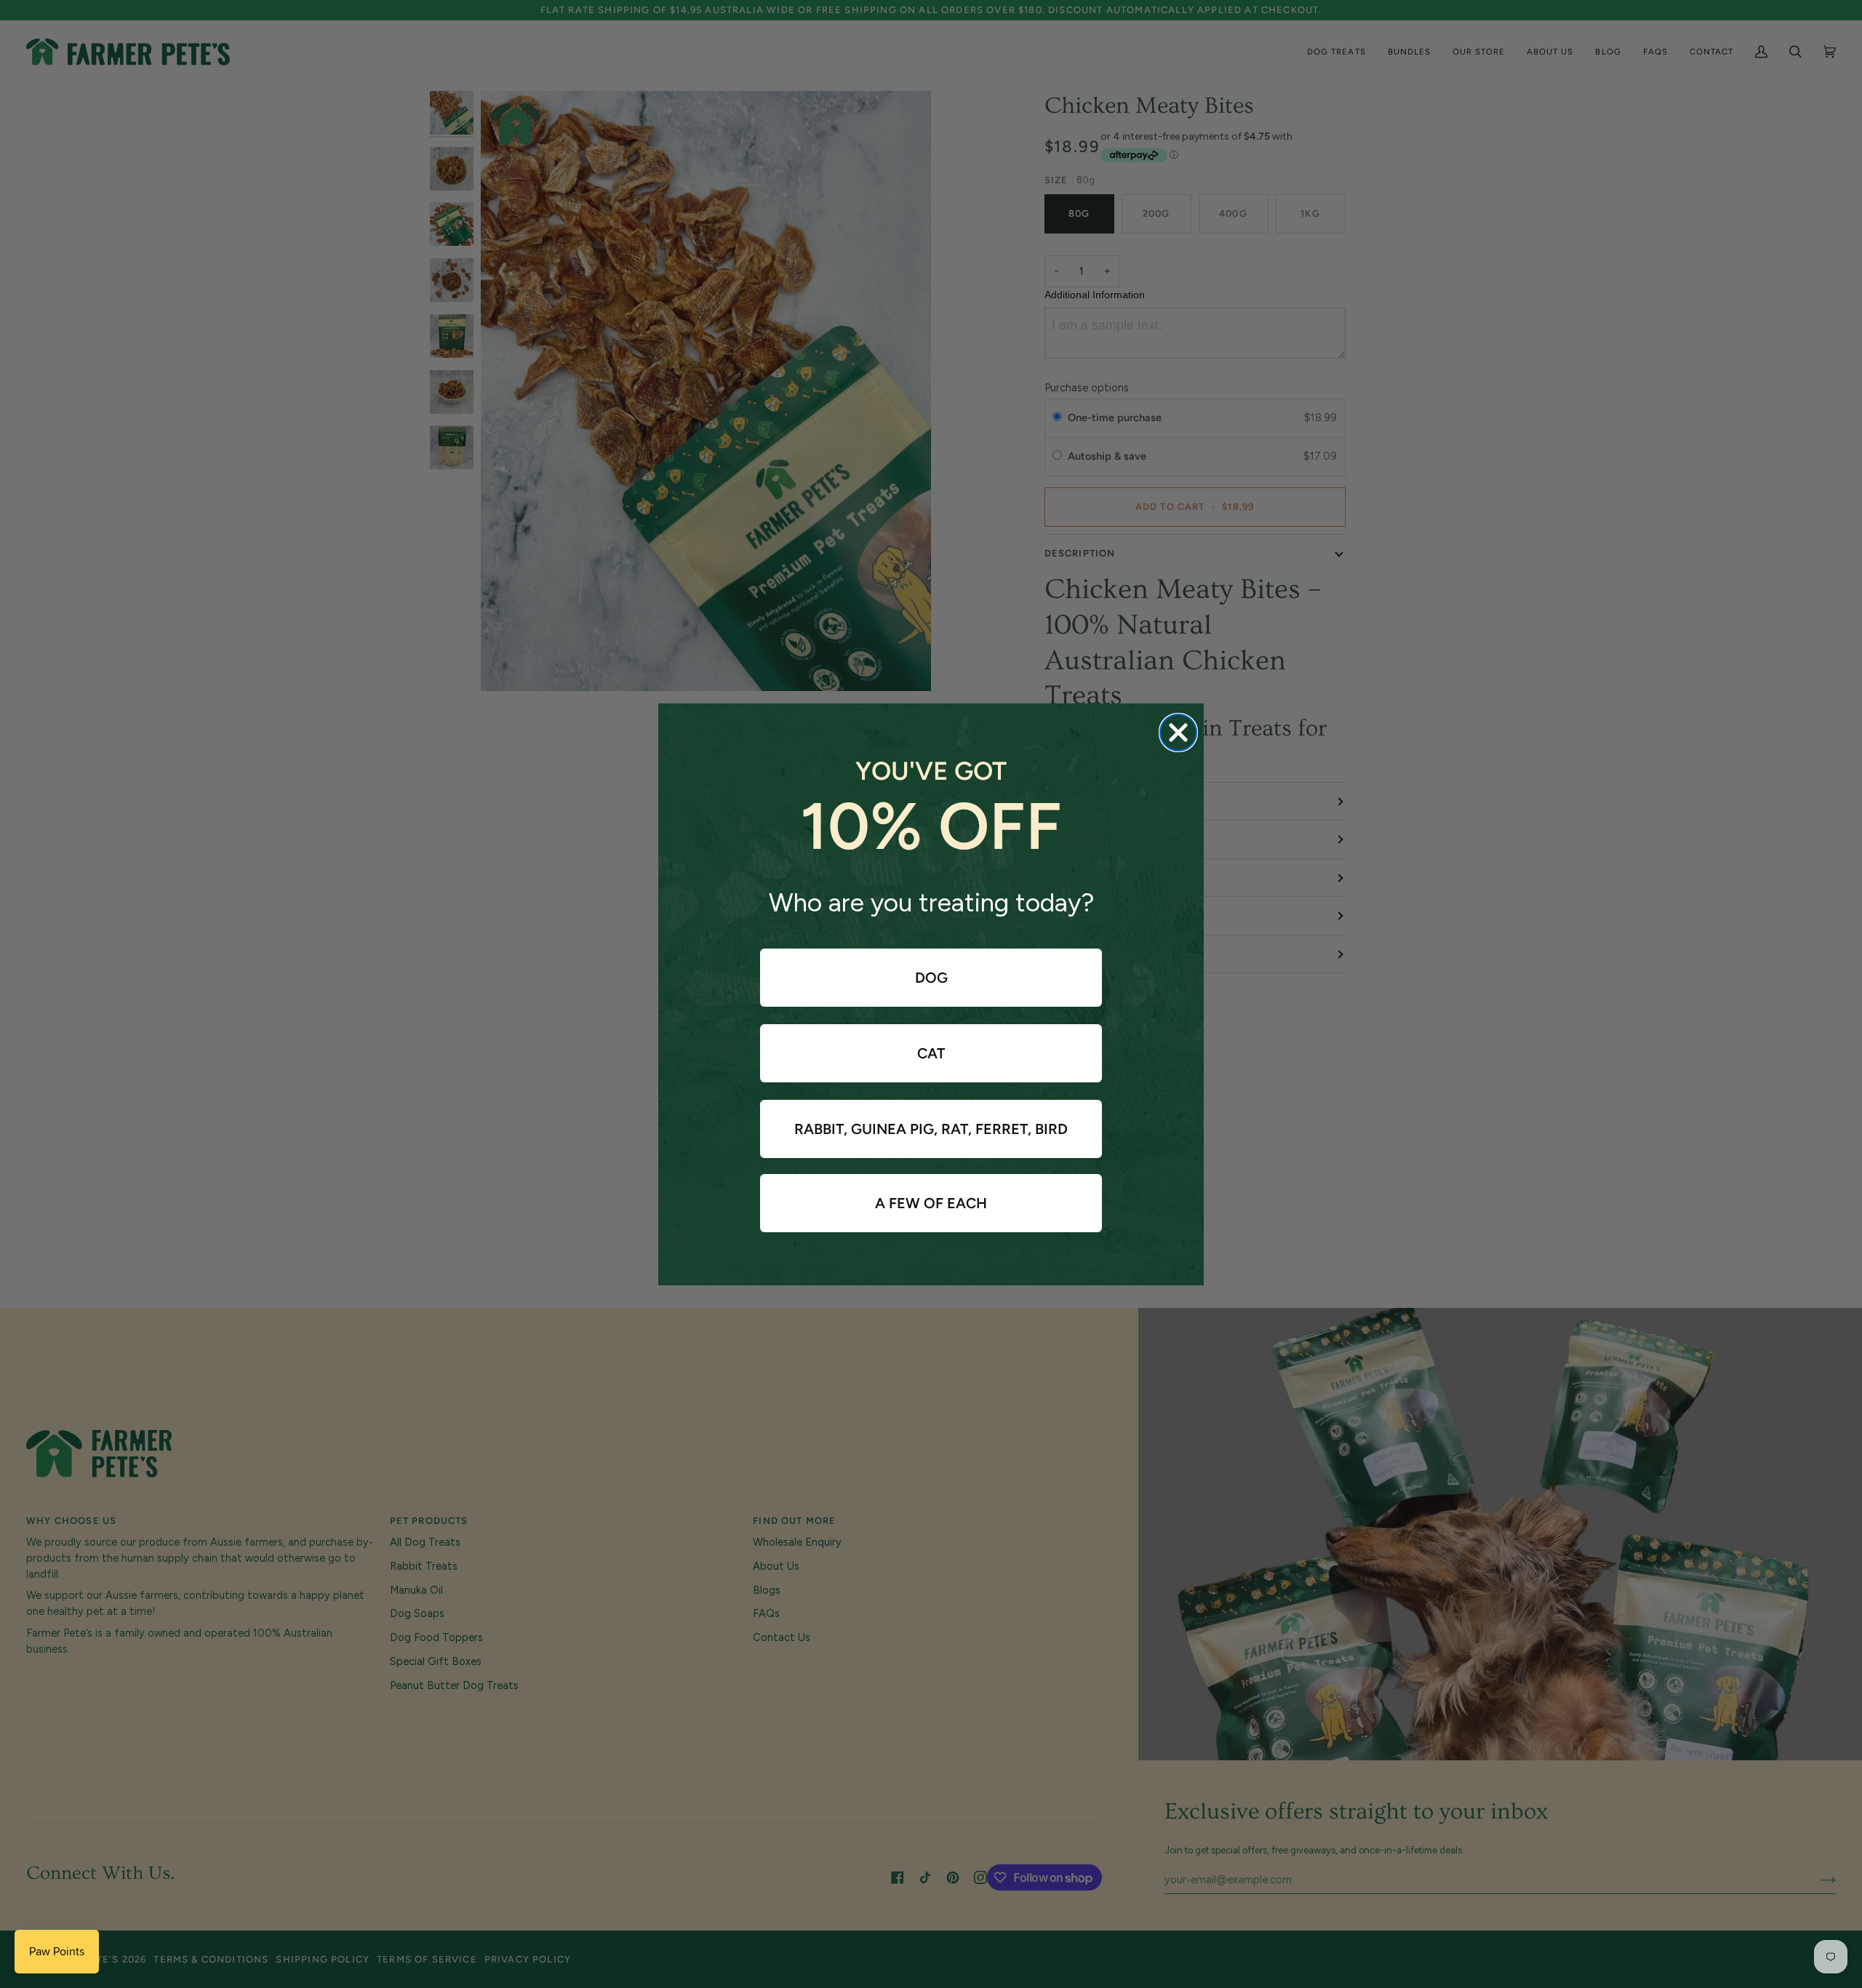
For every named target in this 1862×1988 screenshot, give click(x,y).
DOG (931, 978)
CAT (931, 1053)
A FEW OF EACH (931, 1203)
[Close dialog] (1178, 732)
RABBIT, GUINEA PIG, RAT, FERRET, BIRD (931, 1129)
